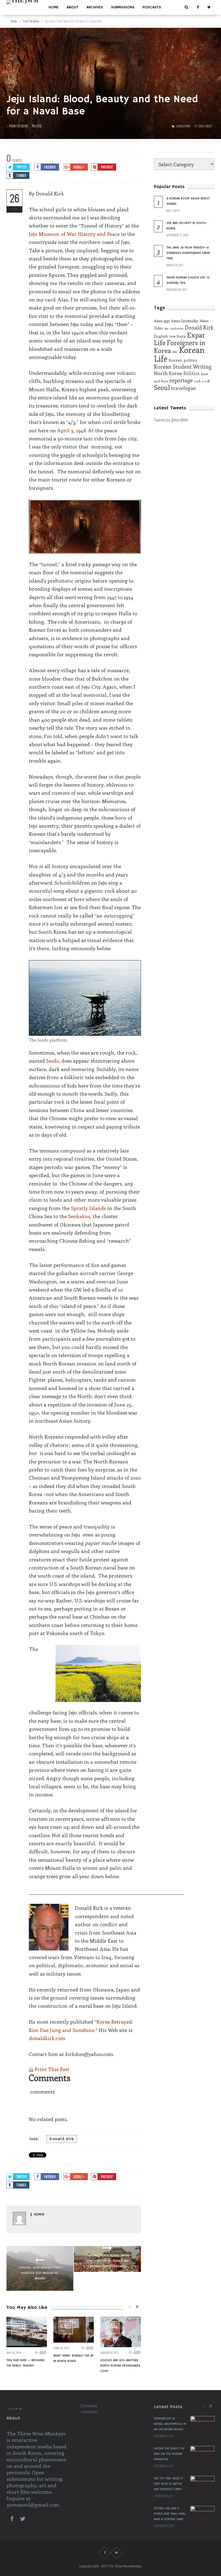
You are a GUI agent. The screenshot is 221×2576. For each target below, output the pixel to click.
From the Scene (18, 126)
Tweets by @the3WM (171, 420)
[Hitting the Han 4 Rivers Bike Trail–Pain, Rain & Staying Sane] (202, 2515)
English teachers (170, 336)
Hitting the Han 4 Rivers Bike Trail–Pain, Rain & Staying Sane (170, 2514)
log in (13, 2409)
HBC (175, 352)
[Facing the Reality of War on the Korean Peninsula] (202, 2455)
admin (39, 2215)
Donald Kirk (183, 126)
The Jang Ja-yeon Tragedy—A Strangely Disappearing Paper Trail (188, 253)
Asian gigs (162, 321)
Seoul (162, 387)
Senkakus (79, 1216)
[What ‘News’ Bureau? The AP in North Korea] (74, 2330)
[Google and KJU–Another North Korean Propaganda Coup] (120, 2332)
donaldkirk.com (47, 2038)
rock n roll (202, 381)
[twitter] (209, 7)
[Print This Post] (31, 2069)
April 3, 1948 (72, 430)
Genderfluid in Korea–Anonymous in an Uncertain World (170, 2424)
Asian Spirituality (185, 321)
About (72, 7)
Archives (95, 7)
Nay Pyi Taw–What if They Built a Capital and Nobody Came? (168, 2484)
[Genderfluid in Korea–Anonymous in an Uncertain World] (202, 2425)
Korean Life (179, 354)
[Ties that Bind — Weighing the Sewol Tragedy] (27, 2332)
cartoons (177, 328)
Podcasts (152, 7)
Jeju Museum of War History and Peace (75, 234)
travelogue (183, 388)
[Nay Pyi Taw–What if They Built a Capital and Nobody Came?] (202, 2485)
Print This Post (52, 2069)
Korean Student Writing (183, 366)
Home (53, 7)
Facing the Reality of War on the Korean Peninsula (169, 2454)
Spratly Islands (88, 1208)
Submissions (123, 7)
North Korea (168, 373)
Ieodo (53, 1061)
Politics (37, 126)
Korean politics (183, 360)
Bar (166, 328)
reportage (181, 380)
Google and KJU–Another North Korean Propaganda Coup (120, 2366)
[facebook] (198, 7)
